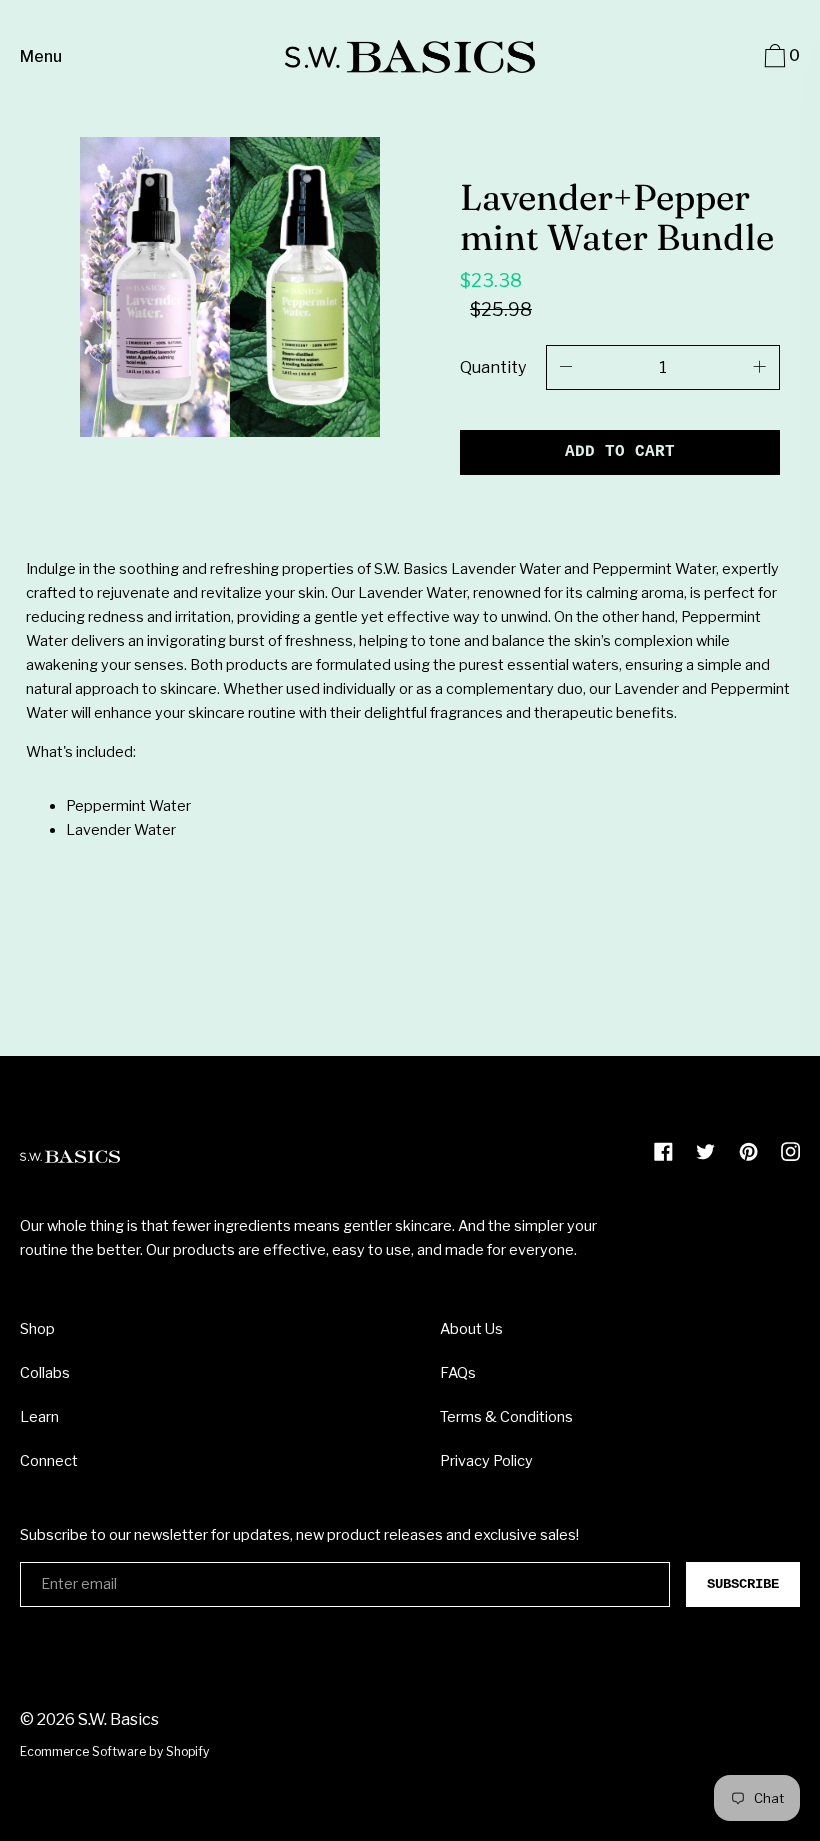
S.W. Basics (118, 1719)
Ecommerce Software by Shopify (114, 1751)
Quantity (493, 367)
